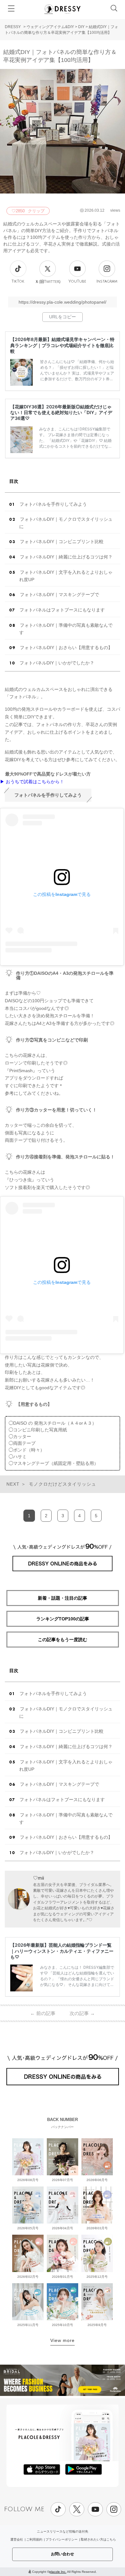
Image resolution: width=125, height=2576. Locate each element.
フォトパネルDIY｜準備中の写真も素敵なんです (66, 629)
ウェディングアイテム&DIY (50, 27)
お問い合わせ (63, 2554)
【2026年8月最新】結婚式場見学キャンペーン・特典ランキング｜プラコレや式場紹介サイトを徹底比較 (62, 345)
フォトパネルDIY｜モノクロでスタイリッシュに (66, 523)
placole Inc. (58, 2572)
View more (63, 2340)
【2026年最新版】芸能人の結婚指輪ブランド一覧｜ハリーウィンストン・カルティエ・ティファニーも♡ (62, 1951)
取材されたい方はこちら (98, 2539)
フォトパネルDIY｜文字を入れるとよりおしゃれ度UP (66, 576)
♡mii (38, 1878)
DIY (81, 27)
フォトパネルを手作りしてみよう (53, 504)
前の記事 (43, 2013)
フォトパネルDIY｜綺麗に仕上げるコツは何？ (66, 557)
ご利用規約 (34, 2539)
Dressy (63, 9)
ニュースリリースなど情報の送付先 (63, 2531)
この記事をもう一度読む (63, 1640)
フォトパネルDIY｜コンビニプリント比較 (62, 542)
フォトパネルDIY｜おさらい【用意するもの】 (66, 648)
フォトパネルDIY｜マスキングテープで (59, 595)
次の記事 (82, 2013)
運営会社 (17, 2539)
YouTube (77, 281)
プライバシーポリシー (62, 2539)
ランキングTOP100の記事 (63, 1619)
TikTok (18, 281)
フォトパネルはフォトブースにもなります (62, 610)
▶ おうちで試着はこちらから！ (32, 782)
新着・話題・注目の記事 (63, 1598)
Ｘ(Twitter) (48, 282)
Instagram (107, 281)
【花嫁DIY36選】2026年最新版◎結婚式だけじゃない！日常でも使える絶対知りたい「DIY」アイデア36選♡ (61, 412)
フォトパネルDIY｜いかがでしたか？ (57, 663)
